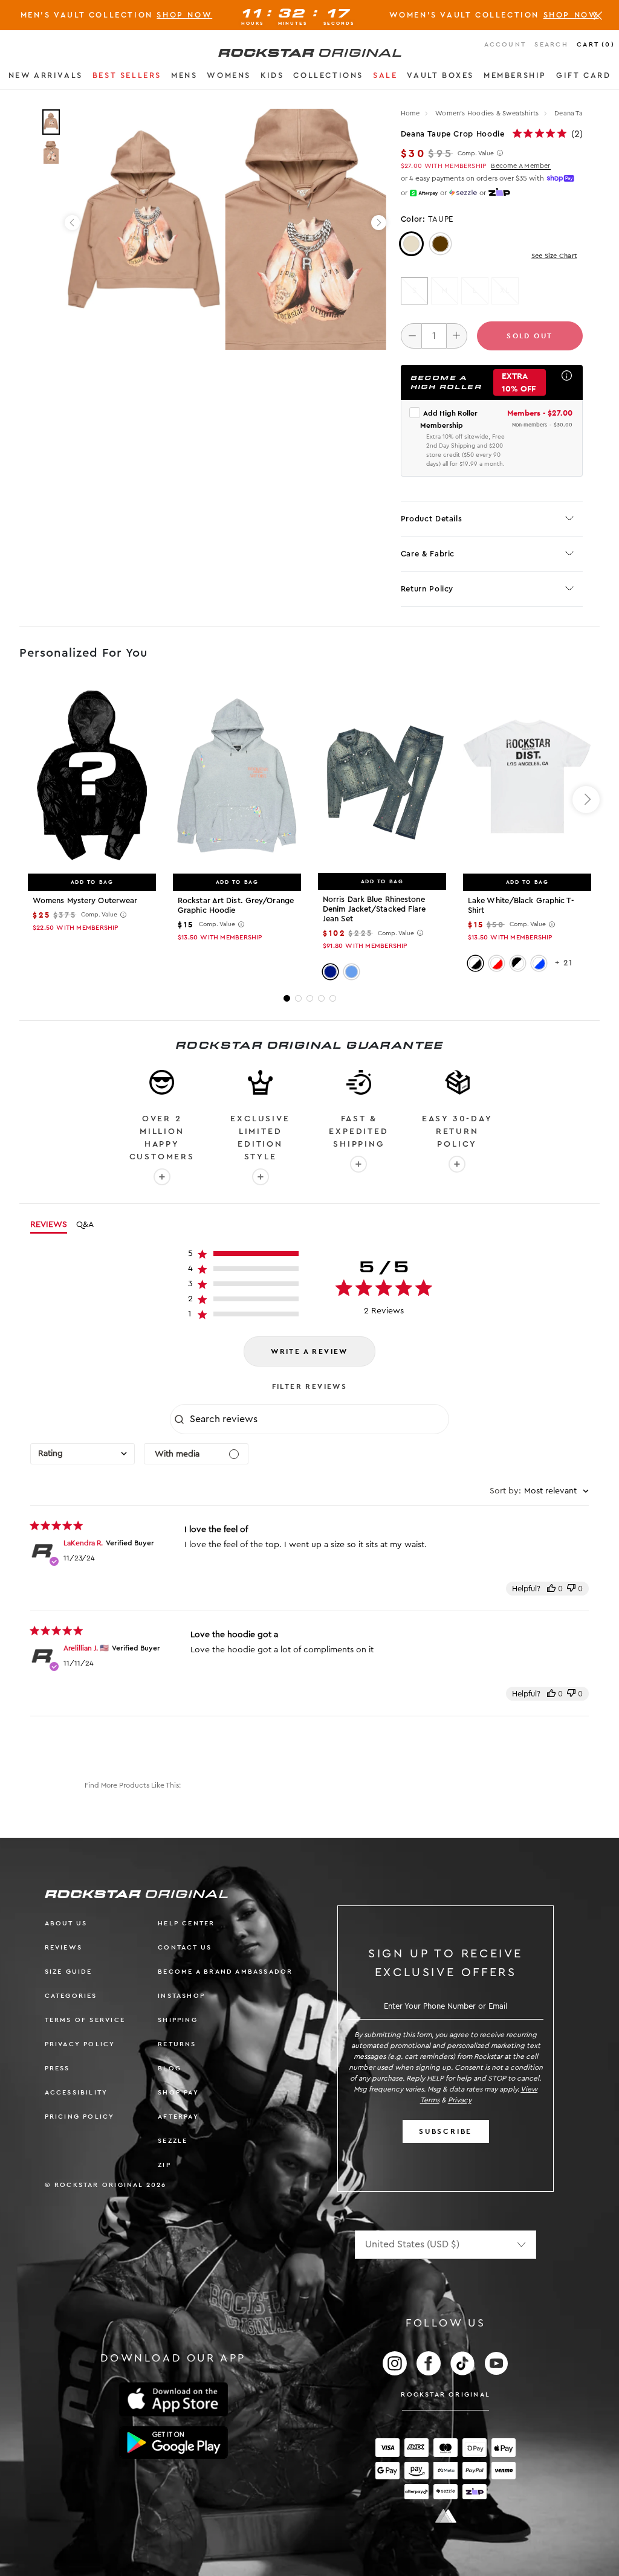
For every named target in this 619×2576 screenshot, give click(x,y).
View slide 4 (321, 998)
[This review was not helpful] (571, 1589)
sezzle (173, 2141)
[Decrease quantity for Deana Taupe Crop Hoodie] (411, 336)
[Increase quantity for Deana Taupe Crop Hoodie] (457, 336)
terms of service (85, 2020)
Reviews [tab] (49, 1225)
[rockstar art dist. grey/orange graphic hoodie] (237, 776)
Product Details (432, 519)
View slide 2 (298, 998)
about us (66, 1923)
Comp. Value (476, 153)
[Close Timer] (598, 15)
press (57, 2068)
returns (177, 2044)
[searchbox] (318, 1419)
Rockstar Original (446, 2394)
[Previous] (72, 223)
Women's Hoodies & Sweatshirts (488, 113)
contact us (185, 1947)
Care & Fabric (428, 554)
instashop (181, 1996)
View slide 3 (310, 998)
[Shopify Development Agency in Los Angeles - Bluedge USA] (446, 2516)
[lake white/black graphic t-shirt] (527, 776)
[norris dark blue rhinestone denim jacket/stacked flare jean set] (382, 776)
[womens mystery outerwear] (92, 776)
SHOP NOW (184, 15)
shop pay (178, 2092)
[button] (46, 77)
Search (551, 44)
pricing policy (80, 2117)
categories (71, 1996)
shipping (178, 2020)
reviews (63, 1947)
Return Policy (427, 589)
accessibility (76, 2092)
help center (186, 1923)
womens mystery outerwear (85, 900)
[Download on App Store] (173, 2399)
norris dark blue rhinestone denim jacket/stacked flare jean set (374, 909)
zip (164, 2165)
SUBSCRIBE (446, 2131)
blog (170, 2068)
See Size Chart (554, 256)
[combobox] (83, 1454)
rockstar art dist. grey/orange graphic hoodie (236, 905)
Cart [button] (596, 44)
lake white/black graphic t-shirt (521, 905)
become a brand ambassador (225, 1972)
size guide (69, 1972)
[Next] (379, 223)
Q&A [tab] (85, 1225)
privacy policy (80, 2044)
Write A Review (309, 1351)
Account (505, 44)
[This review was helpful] (551, 1589)
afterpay (178, 2117)
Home (410, 113)
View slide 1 (287, 998)
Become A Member (520, 166)
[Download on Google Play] (173, 2442)
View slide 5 (333, 998)
